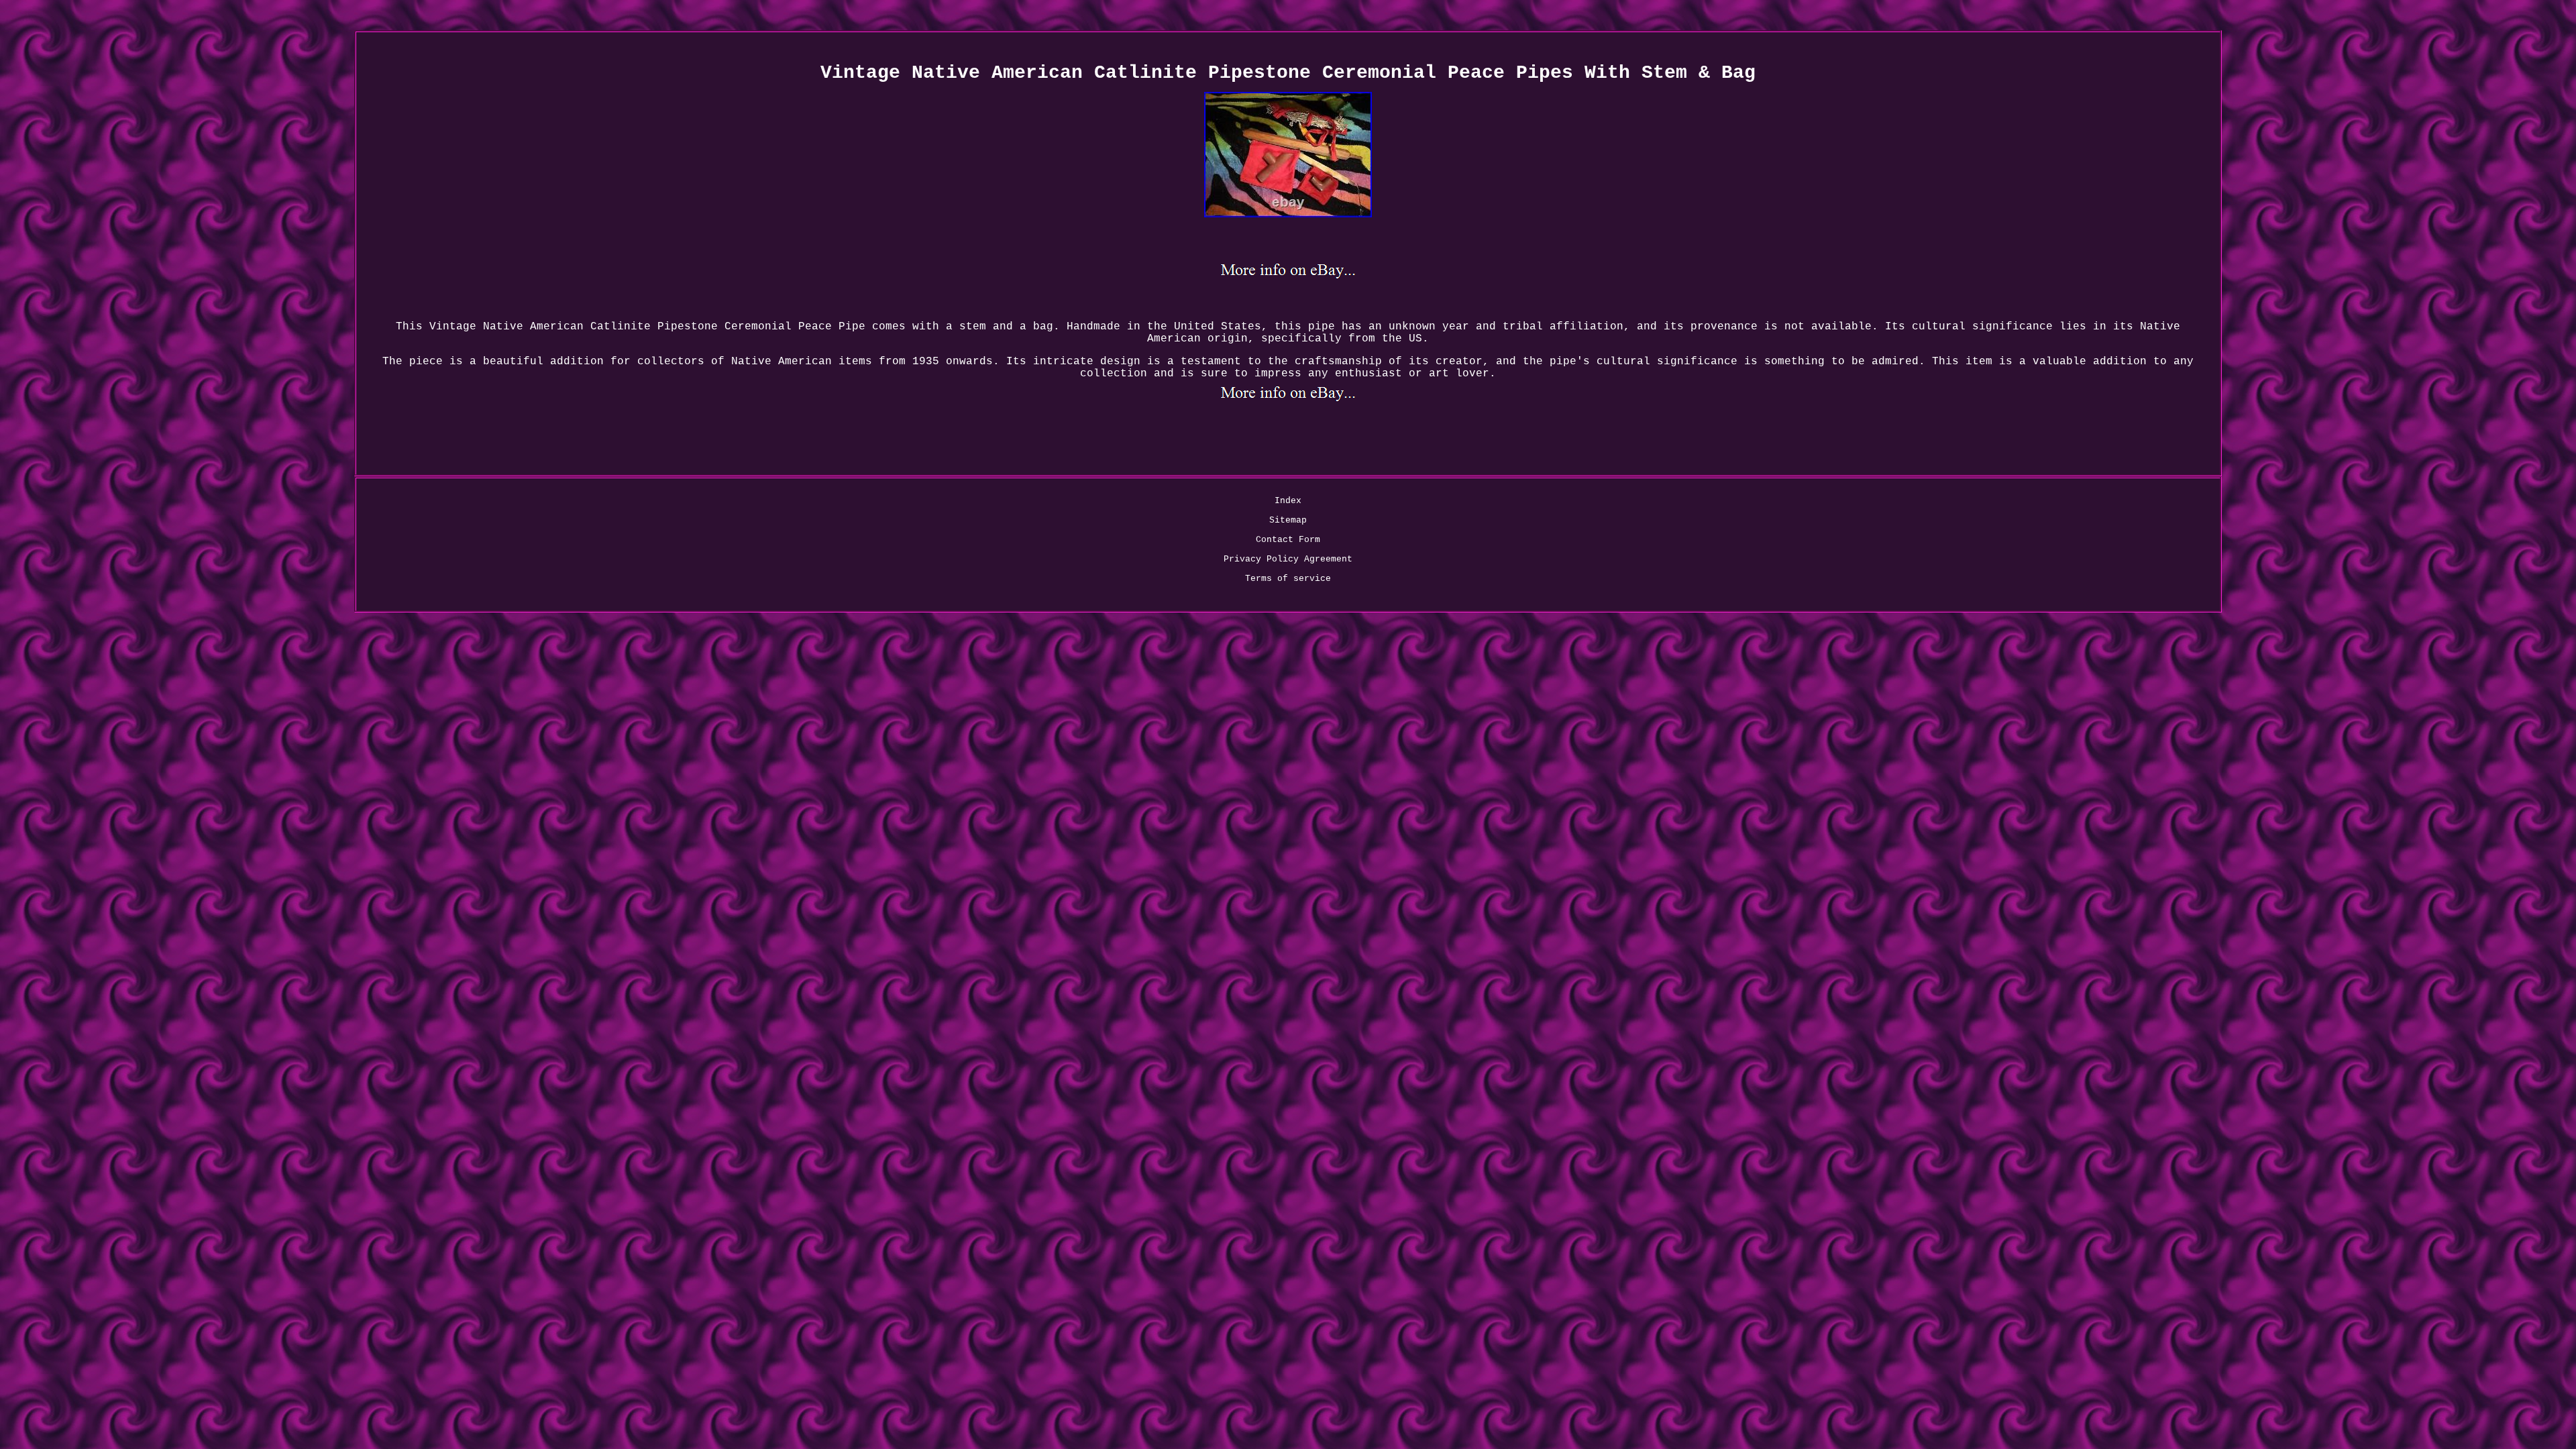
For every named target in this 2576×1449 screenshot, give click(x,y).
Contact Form (1288, 540)
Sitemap (1288, 520)
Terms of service (1288, 579)
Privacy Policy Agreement (1288, 559)
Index (1288, 501)
